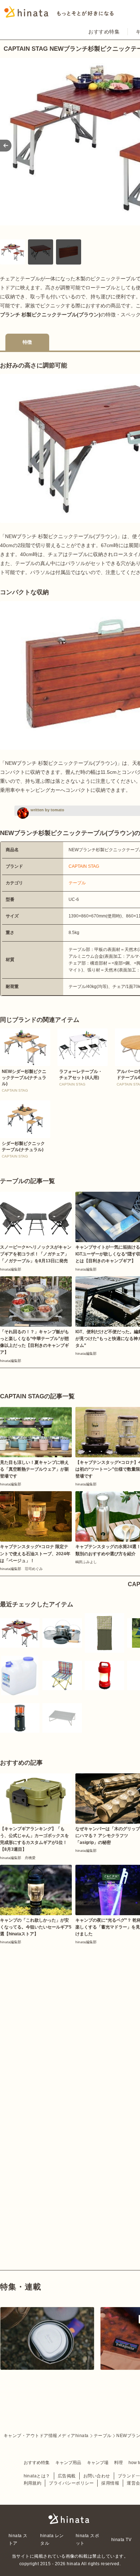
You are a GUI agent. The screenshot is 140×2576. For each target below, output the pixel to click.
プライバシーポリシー (71, 2483)
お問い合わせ (97, 2476)
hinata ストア (18, 2539)
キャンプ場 (98, 2463)
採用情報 (110, 2483)
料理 (118, 2463)
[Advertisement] (70, 2020)
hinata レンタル (52, 2539)
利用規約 (33, 2483)
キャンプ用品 (68, 2463)
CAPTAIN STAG (84, 866)
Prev (6, 146)
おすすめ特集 (104, 32)
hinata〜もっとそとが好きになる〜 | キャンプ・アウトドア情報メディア (70, 2519)
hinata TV (121, 2540)
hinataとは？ (37, 2476)
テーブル (77, 883)
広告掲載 (67, 2476)
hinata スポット (87, 2539)
